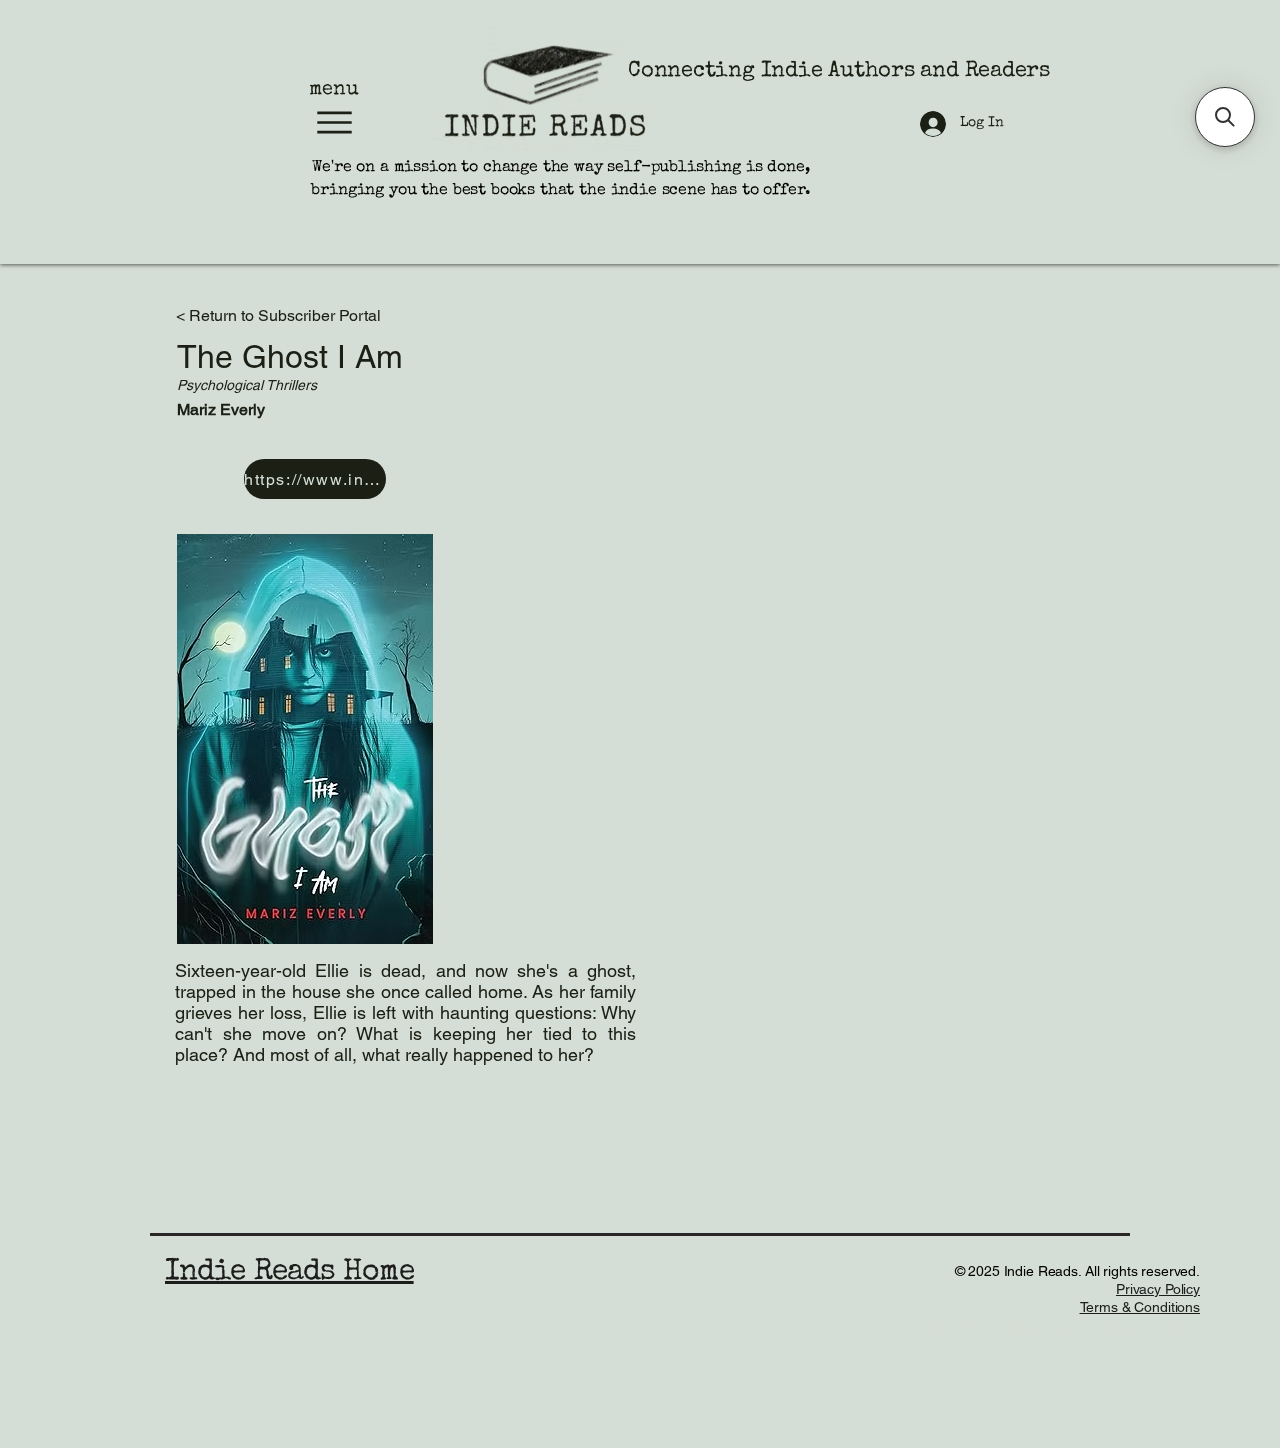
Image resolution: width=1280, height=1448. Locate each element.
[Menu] (334, 122)
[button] (1225, 117)
